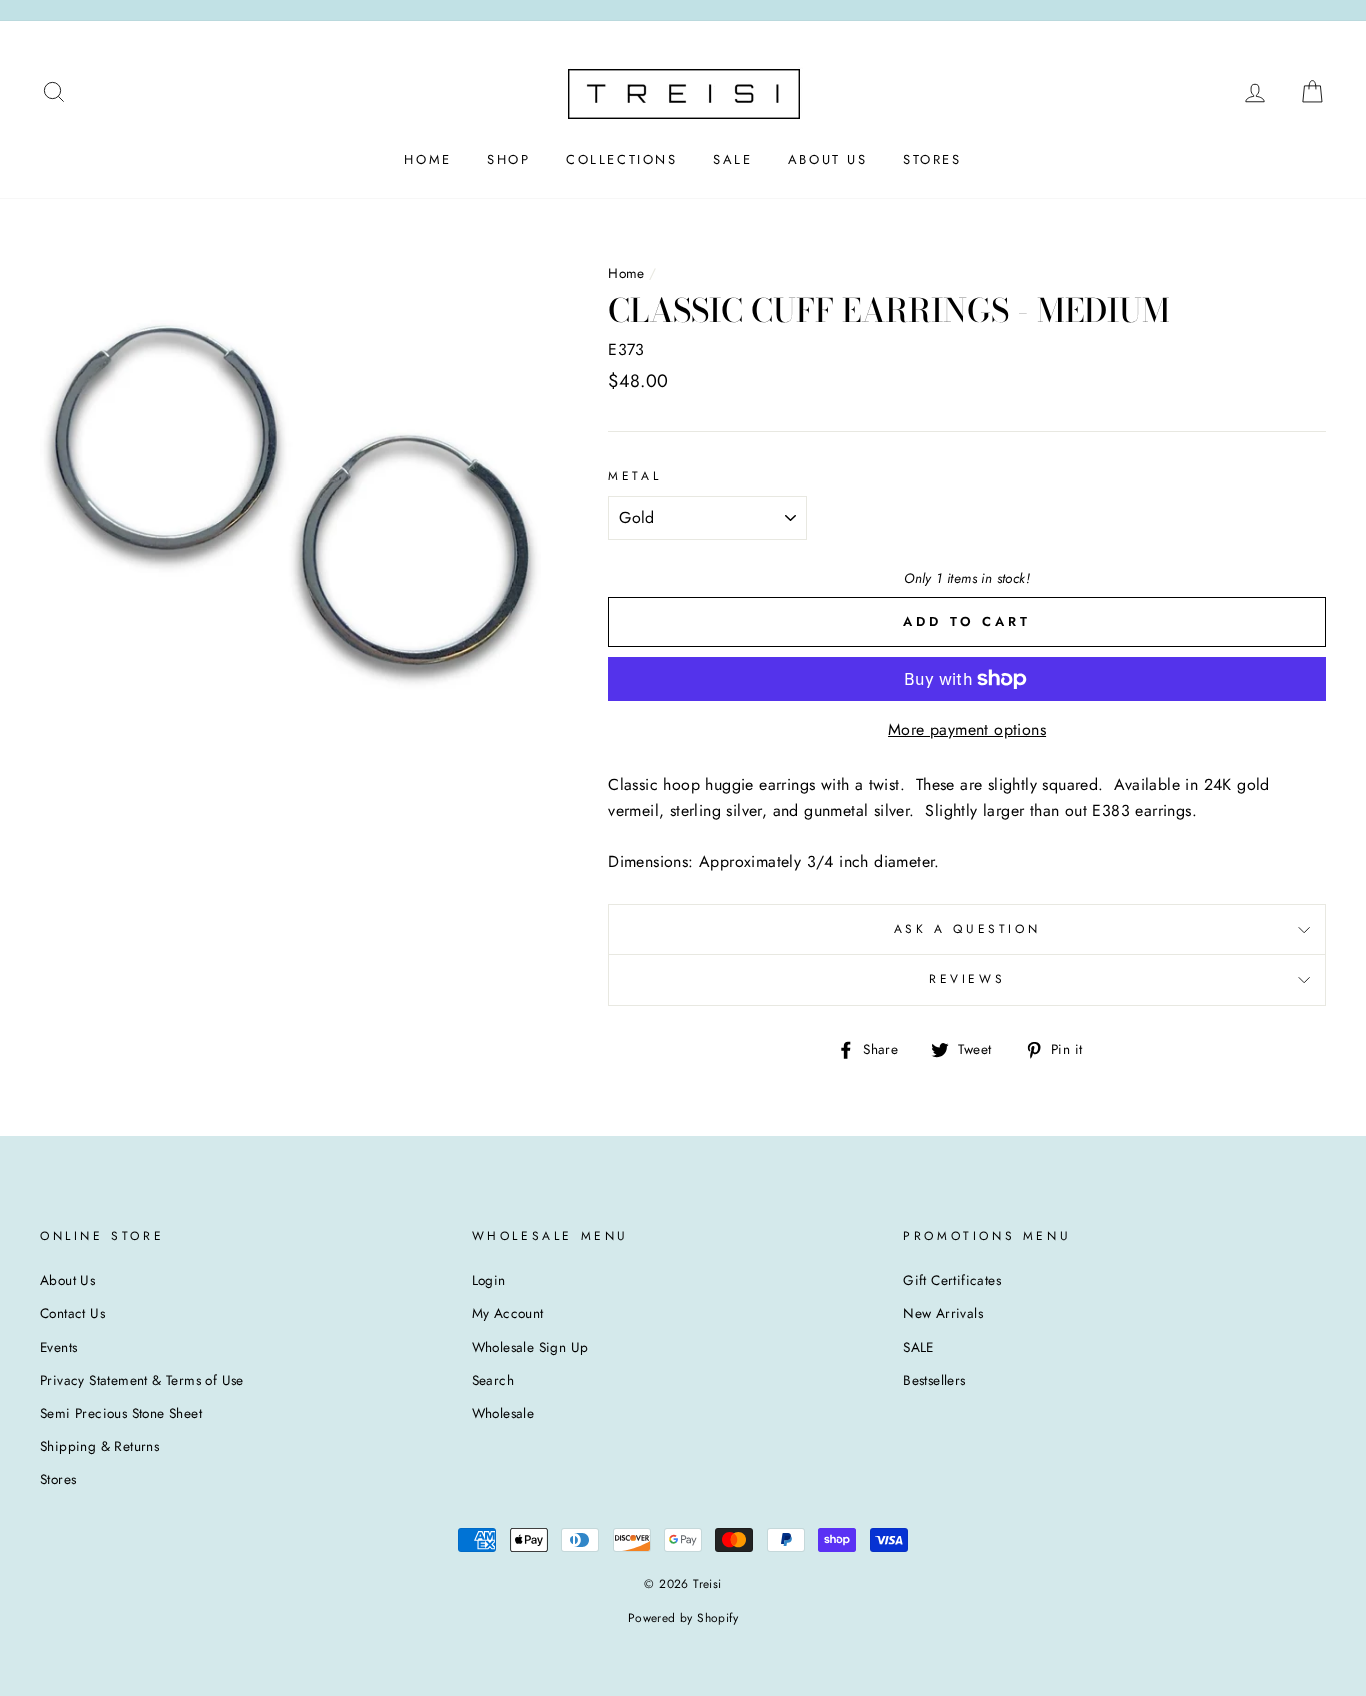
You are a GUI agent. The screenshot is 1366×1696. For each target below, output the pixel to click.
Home (626, 273)
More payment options (967, 729)
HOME (427, 159)
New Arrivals (943, 1313)
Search (493, 1380)
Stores (58, 1479)
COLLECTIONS (622, 159)
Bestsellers (934, 1380)
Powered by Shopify (683, 1618)
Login (489, 1280)
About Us (67, 1280)
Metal (634, 476)
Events (58, 1347)
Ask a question (967, 929)
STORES (932, 159)
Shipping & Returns (99, 1446)
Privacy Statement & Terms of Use (142, 1380)
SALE (732, 159)
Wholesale (503, 1413)
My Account (508, 1313)
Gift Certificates (952, 1280)
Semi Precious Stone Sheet (121, 1413)
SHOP (508, 159)
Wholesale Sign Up (530, 1347)
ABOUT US (828, 159)
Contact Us (72, 1313)
